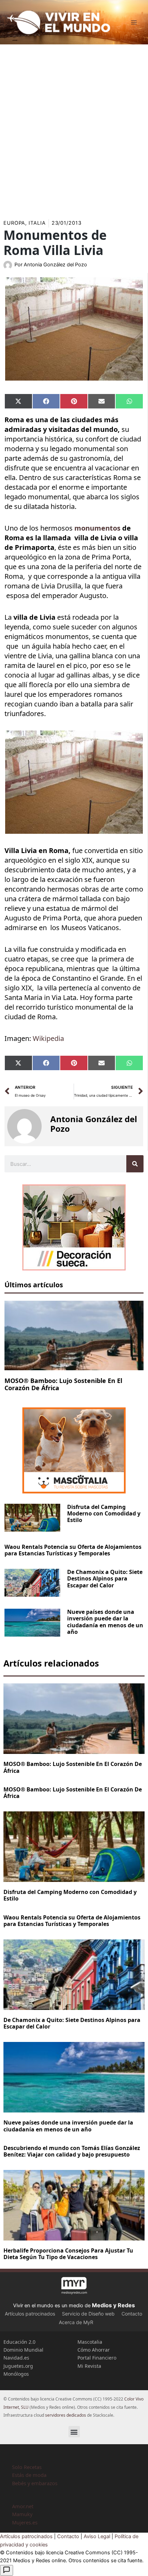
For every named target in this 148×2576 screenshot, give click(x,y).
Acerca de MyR (76, 2322)
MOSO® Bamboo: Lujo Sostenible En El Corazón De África (63, 1384)
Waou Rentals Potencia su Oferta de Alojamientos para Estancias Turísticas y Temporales (73, 1550)
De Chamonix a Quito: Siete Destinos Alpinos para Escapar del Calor (105, 1578)
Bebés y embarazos (35, 2483)
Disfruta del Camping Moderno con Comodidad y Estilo (104, 1513)
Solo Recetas (27, 2467)
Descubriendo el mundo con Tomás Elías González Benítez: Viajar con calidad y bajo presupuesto (72, 2151)
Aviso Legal (97, 2536)
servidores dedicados (66, 2415)
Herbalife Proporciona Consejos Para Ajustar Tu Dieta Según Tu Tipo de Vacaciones (68, 2254)
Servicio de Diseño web (88, 2314)
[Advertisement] (74, 129)
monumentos (97, 528)
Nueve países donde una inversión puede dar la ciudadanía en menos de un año (105, 1622)
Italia (37, 223)
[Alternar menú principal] (134, 22)
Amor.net (23, 2506)
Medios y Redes (113, 2305)
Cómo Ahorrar (94, 2350)
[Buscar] (135, 1164)
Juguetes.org (18, 2366)
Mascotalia (90, 2342)
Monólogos (16, 2374)
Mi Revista (89, 2366)
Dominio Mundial (23, 2350)
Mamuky (22, 2514)
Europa (14, 223)
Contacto (132, 2314)
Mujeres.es (25, 2522)
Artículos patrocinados (30, 2314)
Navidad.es (16, 2358)
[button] (74, 2432)
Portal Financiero (97, 2358)
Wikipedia (48, 1038)
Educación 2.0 (19, 2342)
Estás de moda (29, 2475)
